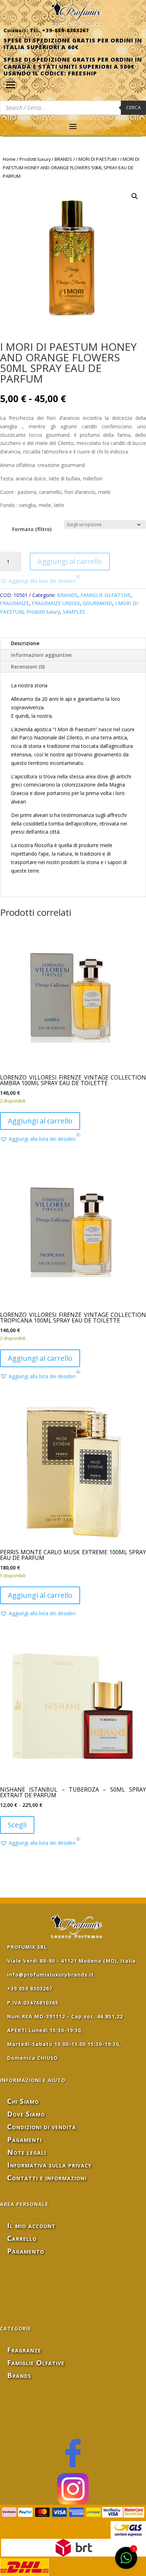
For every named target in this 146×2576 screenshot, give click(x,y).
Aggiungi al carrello (70, 561)
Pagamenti (24, 2139)
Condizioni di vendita (42, 2127)
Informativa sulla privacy (49, 2165)
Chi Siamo (23, 2101)
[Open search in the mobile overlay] (73, 108)
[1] (126, 2562)
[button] (135, 196)
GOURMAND (97, 603)
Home (9, 159)
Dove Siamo (26, 2114)
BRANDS (63, 159)
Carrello (22, 2238)
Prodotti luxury (35, 159)
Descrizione (25, 643)
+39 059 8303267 (30, 1988)
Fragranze (24, 2350)
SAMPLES (74, 612)
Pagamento (26, 2251)
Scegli (17, 1825)
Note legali (27, 2152)
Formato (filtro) (32, 529)
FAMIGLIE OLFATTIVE (106, 595)
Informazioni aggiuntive (41, 655)
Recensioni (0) (28, 667)
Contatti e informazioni (47, 2178)
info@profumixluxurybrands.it (50, 1975)
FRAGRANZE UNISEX (56, 603)
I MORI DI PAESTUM (96, 159)
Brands (19, 2375)
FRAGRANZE (15, 603)
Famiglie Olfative (36, 2363)
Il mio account (31, 2225)
